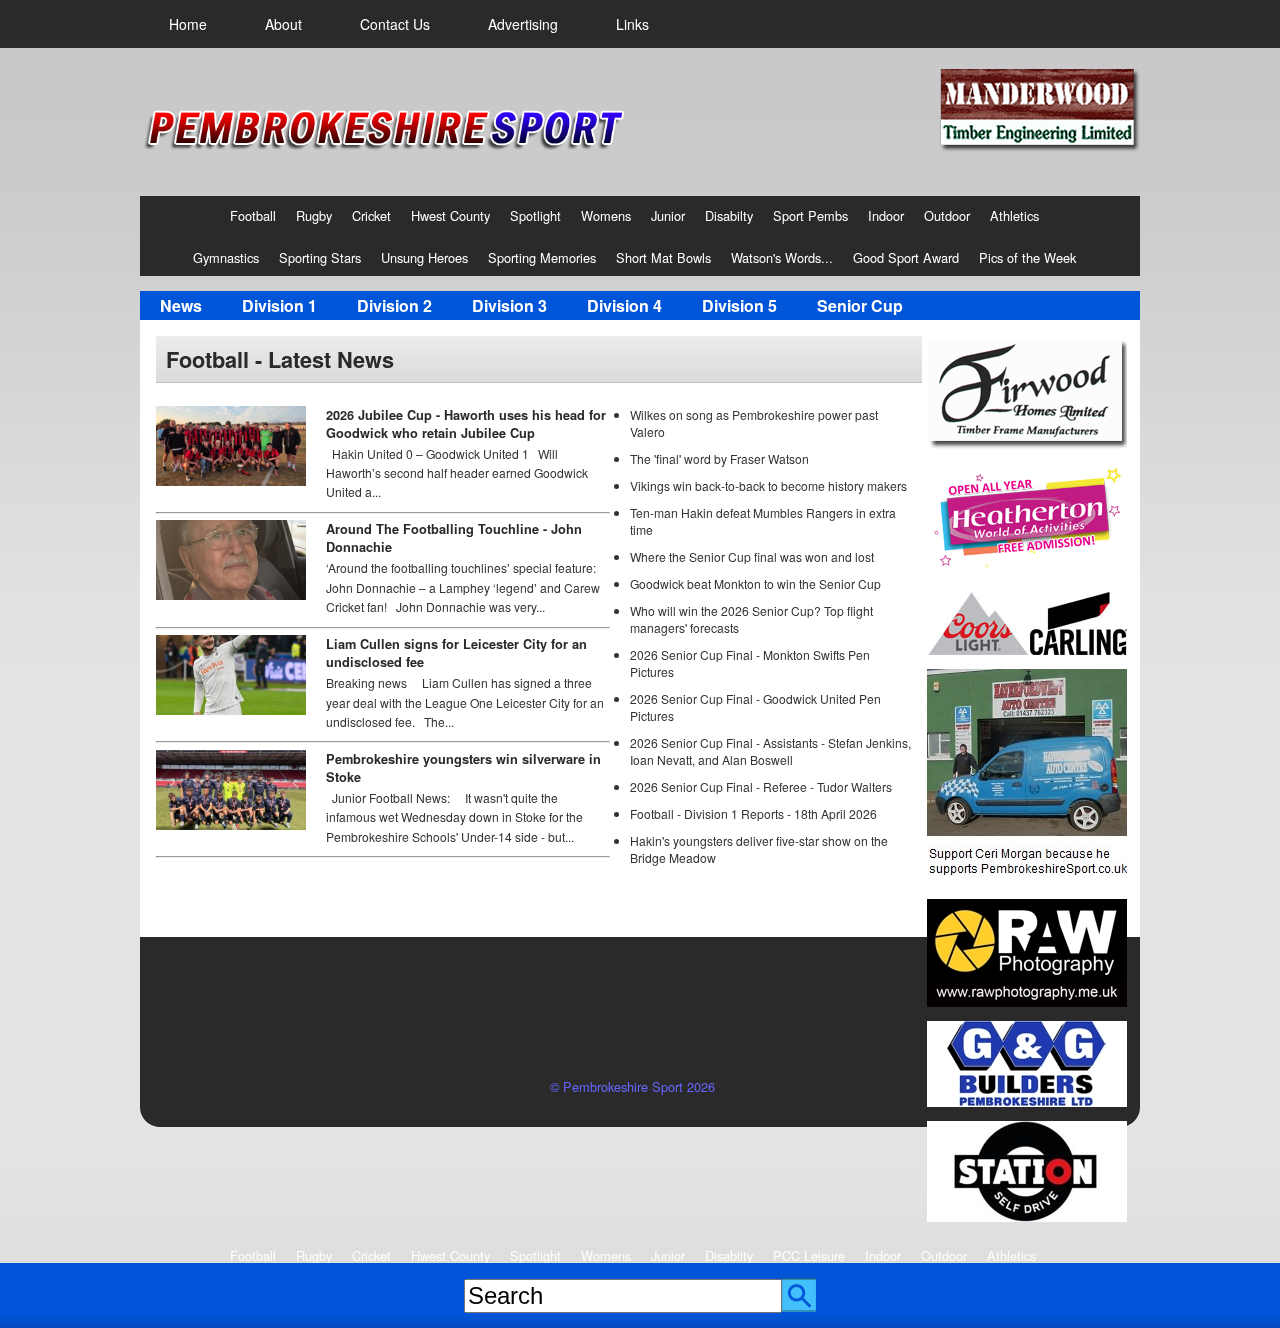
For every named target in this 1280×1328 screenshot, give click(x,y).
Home (188, 24)
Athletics (1014, 215)
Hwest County (450, 215)
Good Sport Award (906, 257)
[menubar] (409, 24)
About (283, 24)
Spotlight (535, 215)
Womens (606, 215)
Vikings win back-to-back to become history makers (768, 485)
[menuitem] (188, 24)
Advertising (523, 24)
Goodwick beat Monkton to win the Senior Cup (755, 583)
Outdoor (947, 215)
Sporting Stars (320, 257)
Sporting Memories (542, 257)
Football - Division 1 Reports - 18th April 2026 (753, 813)
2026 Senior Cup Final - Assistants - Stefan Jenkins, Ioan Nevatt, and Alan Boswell (770, 751)
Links (632, 24)
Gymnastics (226, 257)
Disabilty (729, 215)
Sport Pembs (810, 215)
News (181, 305)
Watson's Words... (782, 257)
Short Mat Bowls (663, 257)
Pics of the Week (1027, 257)
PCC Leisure (809, 1255)
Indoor (886, 215)
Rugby (314, 215)
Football (253, 215)
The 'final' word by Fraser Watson (719, 458)
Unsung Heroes (424, 257)
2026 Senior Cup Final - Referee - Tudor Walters (761, 786)
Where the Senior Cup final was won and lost (752, 556)
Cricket (371, 215)
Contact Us (395, 24)
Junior (668, 215)
